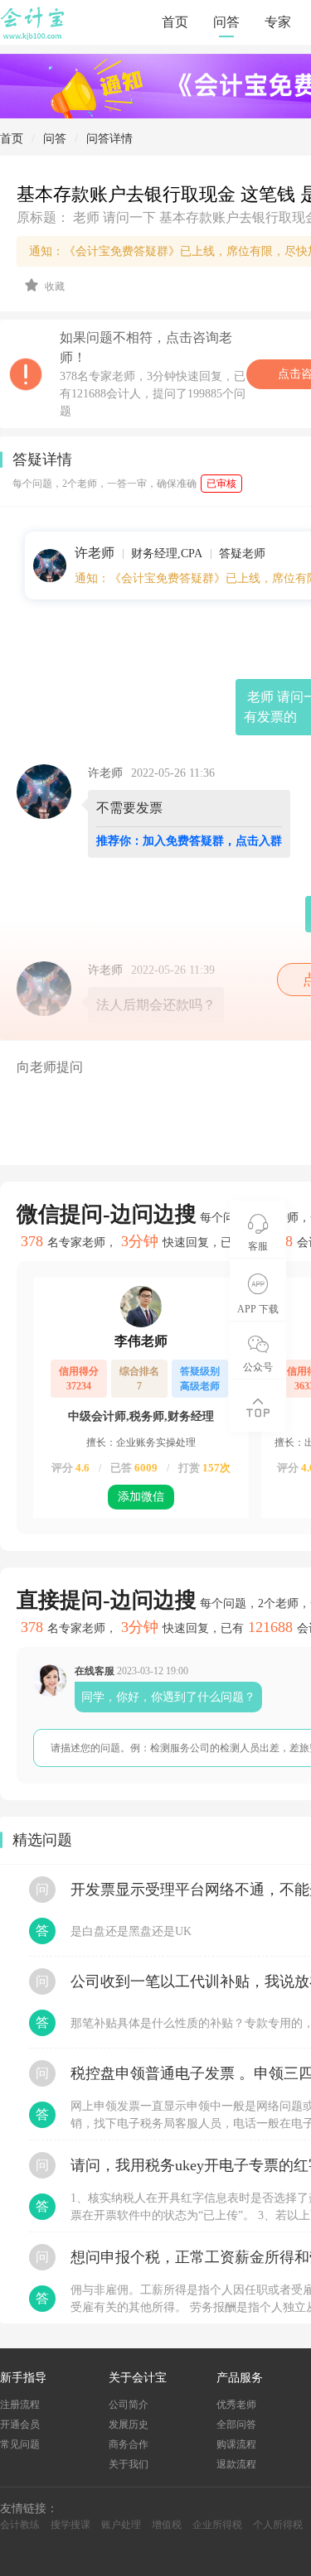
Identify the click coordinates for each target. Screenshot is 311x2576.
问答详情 (109, 139)
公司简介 (129, 2405)
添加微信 (141, 1497)
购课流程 (236, 2444)
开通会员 (20, 2424)
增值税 (167, 2525)
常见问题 (20, 2444)
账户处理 (121, 2525)
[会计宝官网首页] (34, 36)
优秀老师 (236, 2405)
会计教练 (20, 2525)
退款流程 (236, 2464)
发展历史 (129, 2424)
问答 (226, 22)
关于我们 (129, 2464)
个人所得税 (278, 2525)
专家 (278, 22)
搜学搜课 (70, 2525)
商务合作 (129, 2444)
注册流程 (20, 2405)
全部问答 (236, 2424)
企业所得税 (217, 2525)
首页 (175, 22)
